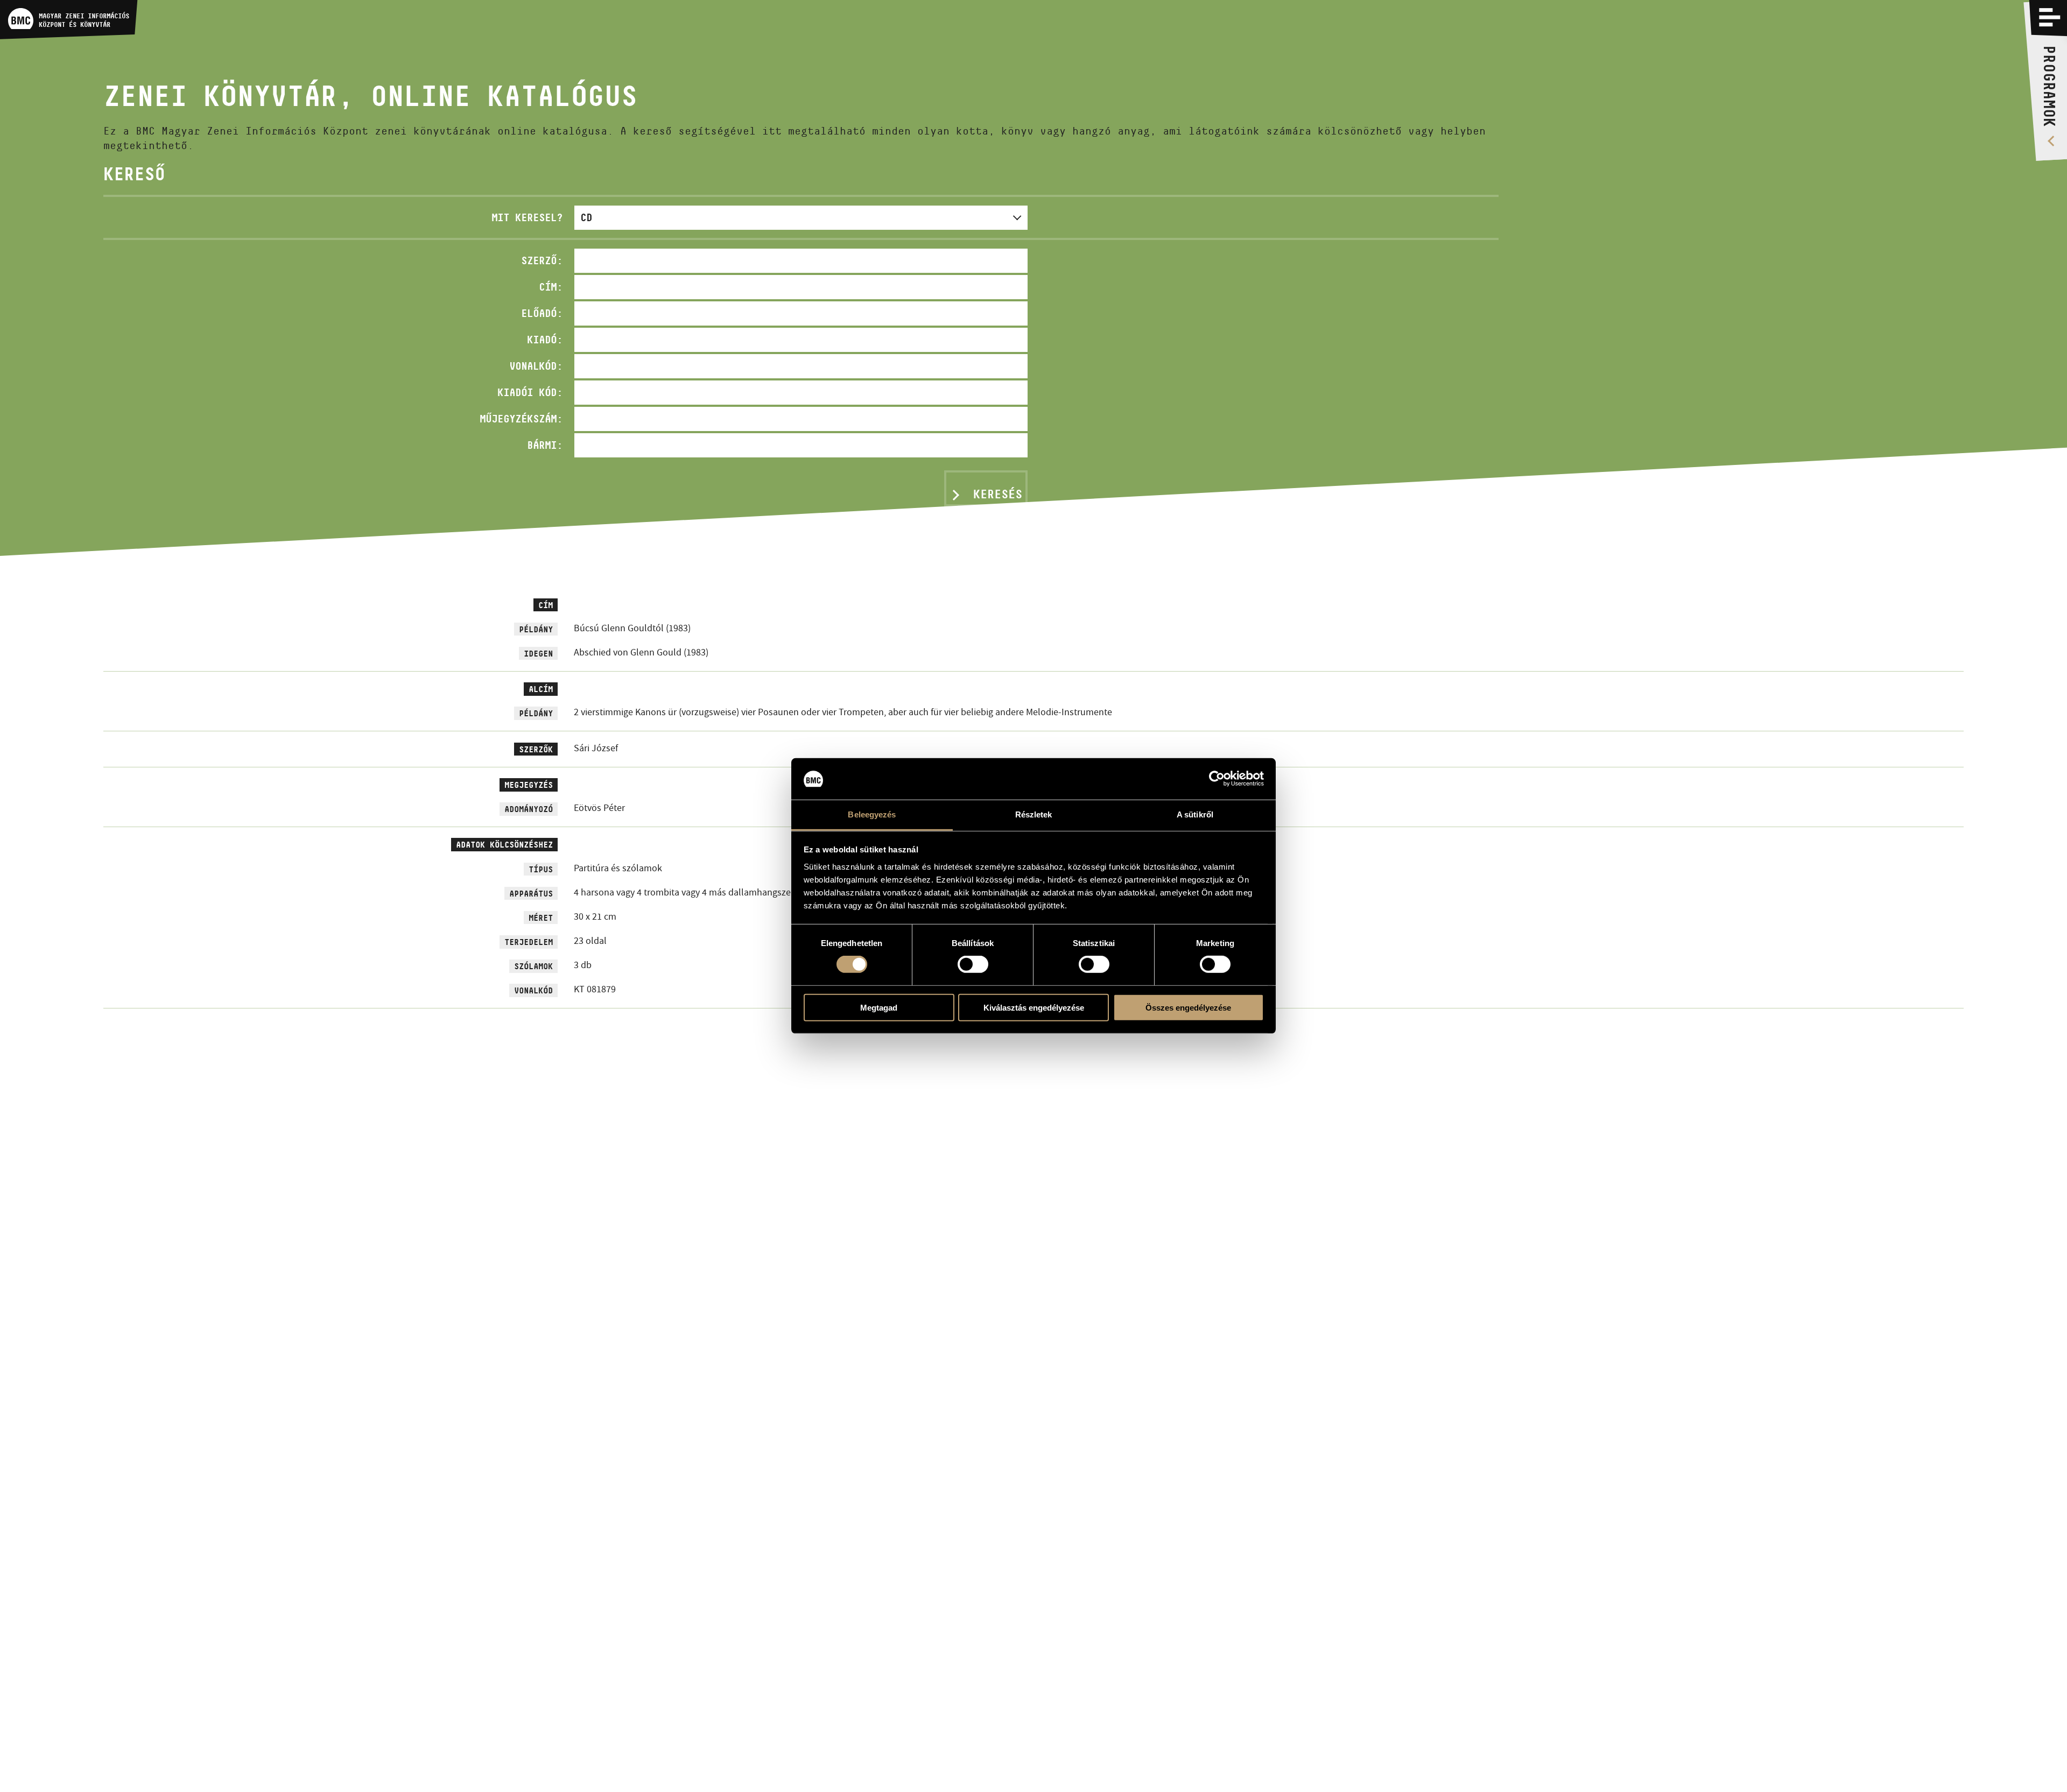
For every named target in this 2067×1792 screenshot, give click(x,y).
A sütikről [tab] (1195, 814)
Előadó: (542, 313)
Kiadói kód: (530, 392)
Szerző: (542, 260)
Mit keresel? (527, 217)
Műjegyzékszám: (521, 419)
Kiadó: (545, 340)
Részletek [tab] (1034, 814)
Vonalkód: (536, 366)
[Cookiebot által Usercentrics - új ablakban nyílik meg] (1217, 779)
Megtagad (879, 1007)
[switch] (973, 964)
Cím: (551, 287)
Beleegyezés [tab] (872, 814)
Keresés (998, 494)
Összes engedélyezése (1188, 1007)
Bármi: (545, 445)
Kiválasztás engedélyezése (1034, 1007)
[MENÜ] (2050, 17)
